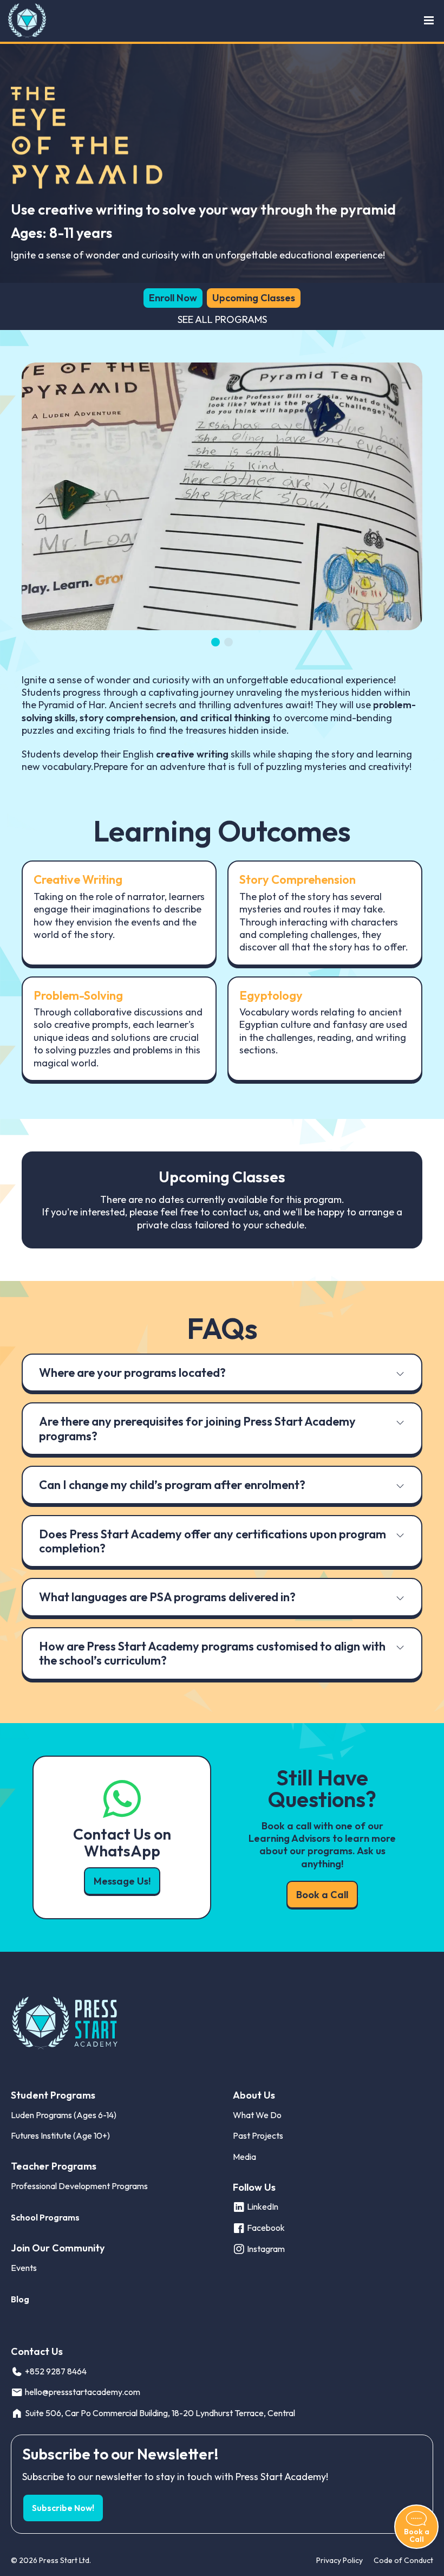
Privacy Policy (339, 2560)
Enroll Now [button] (173, 298)
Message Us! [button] (122, 1881)
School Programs (45, 2217)
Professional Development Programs (79, 2186)
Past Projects (258, 2135)
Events (24, 2268)
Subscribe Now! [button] (63, 2508)
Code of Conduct (403, 2560)
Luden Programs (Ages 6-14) (64, 2115)
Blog (20, 2299)
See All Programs (222, 319)
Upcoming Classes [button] (254, 298)
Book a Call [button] (322, 1895)
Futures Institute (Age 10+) (60, 2135)
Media (244, 2157)
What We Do (257, 2115)
